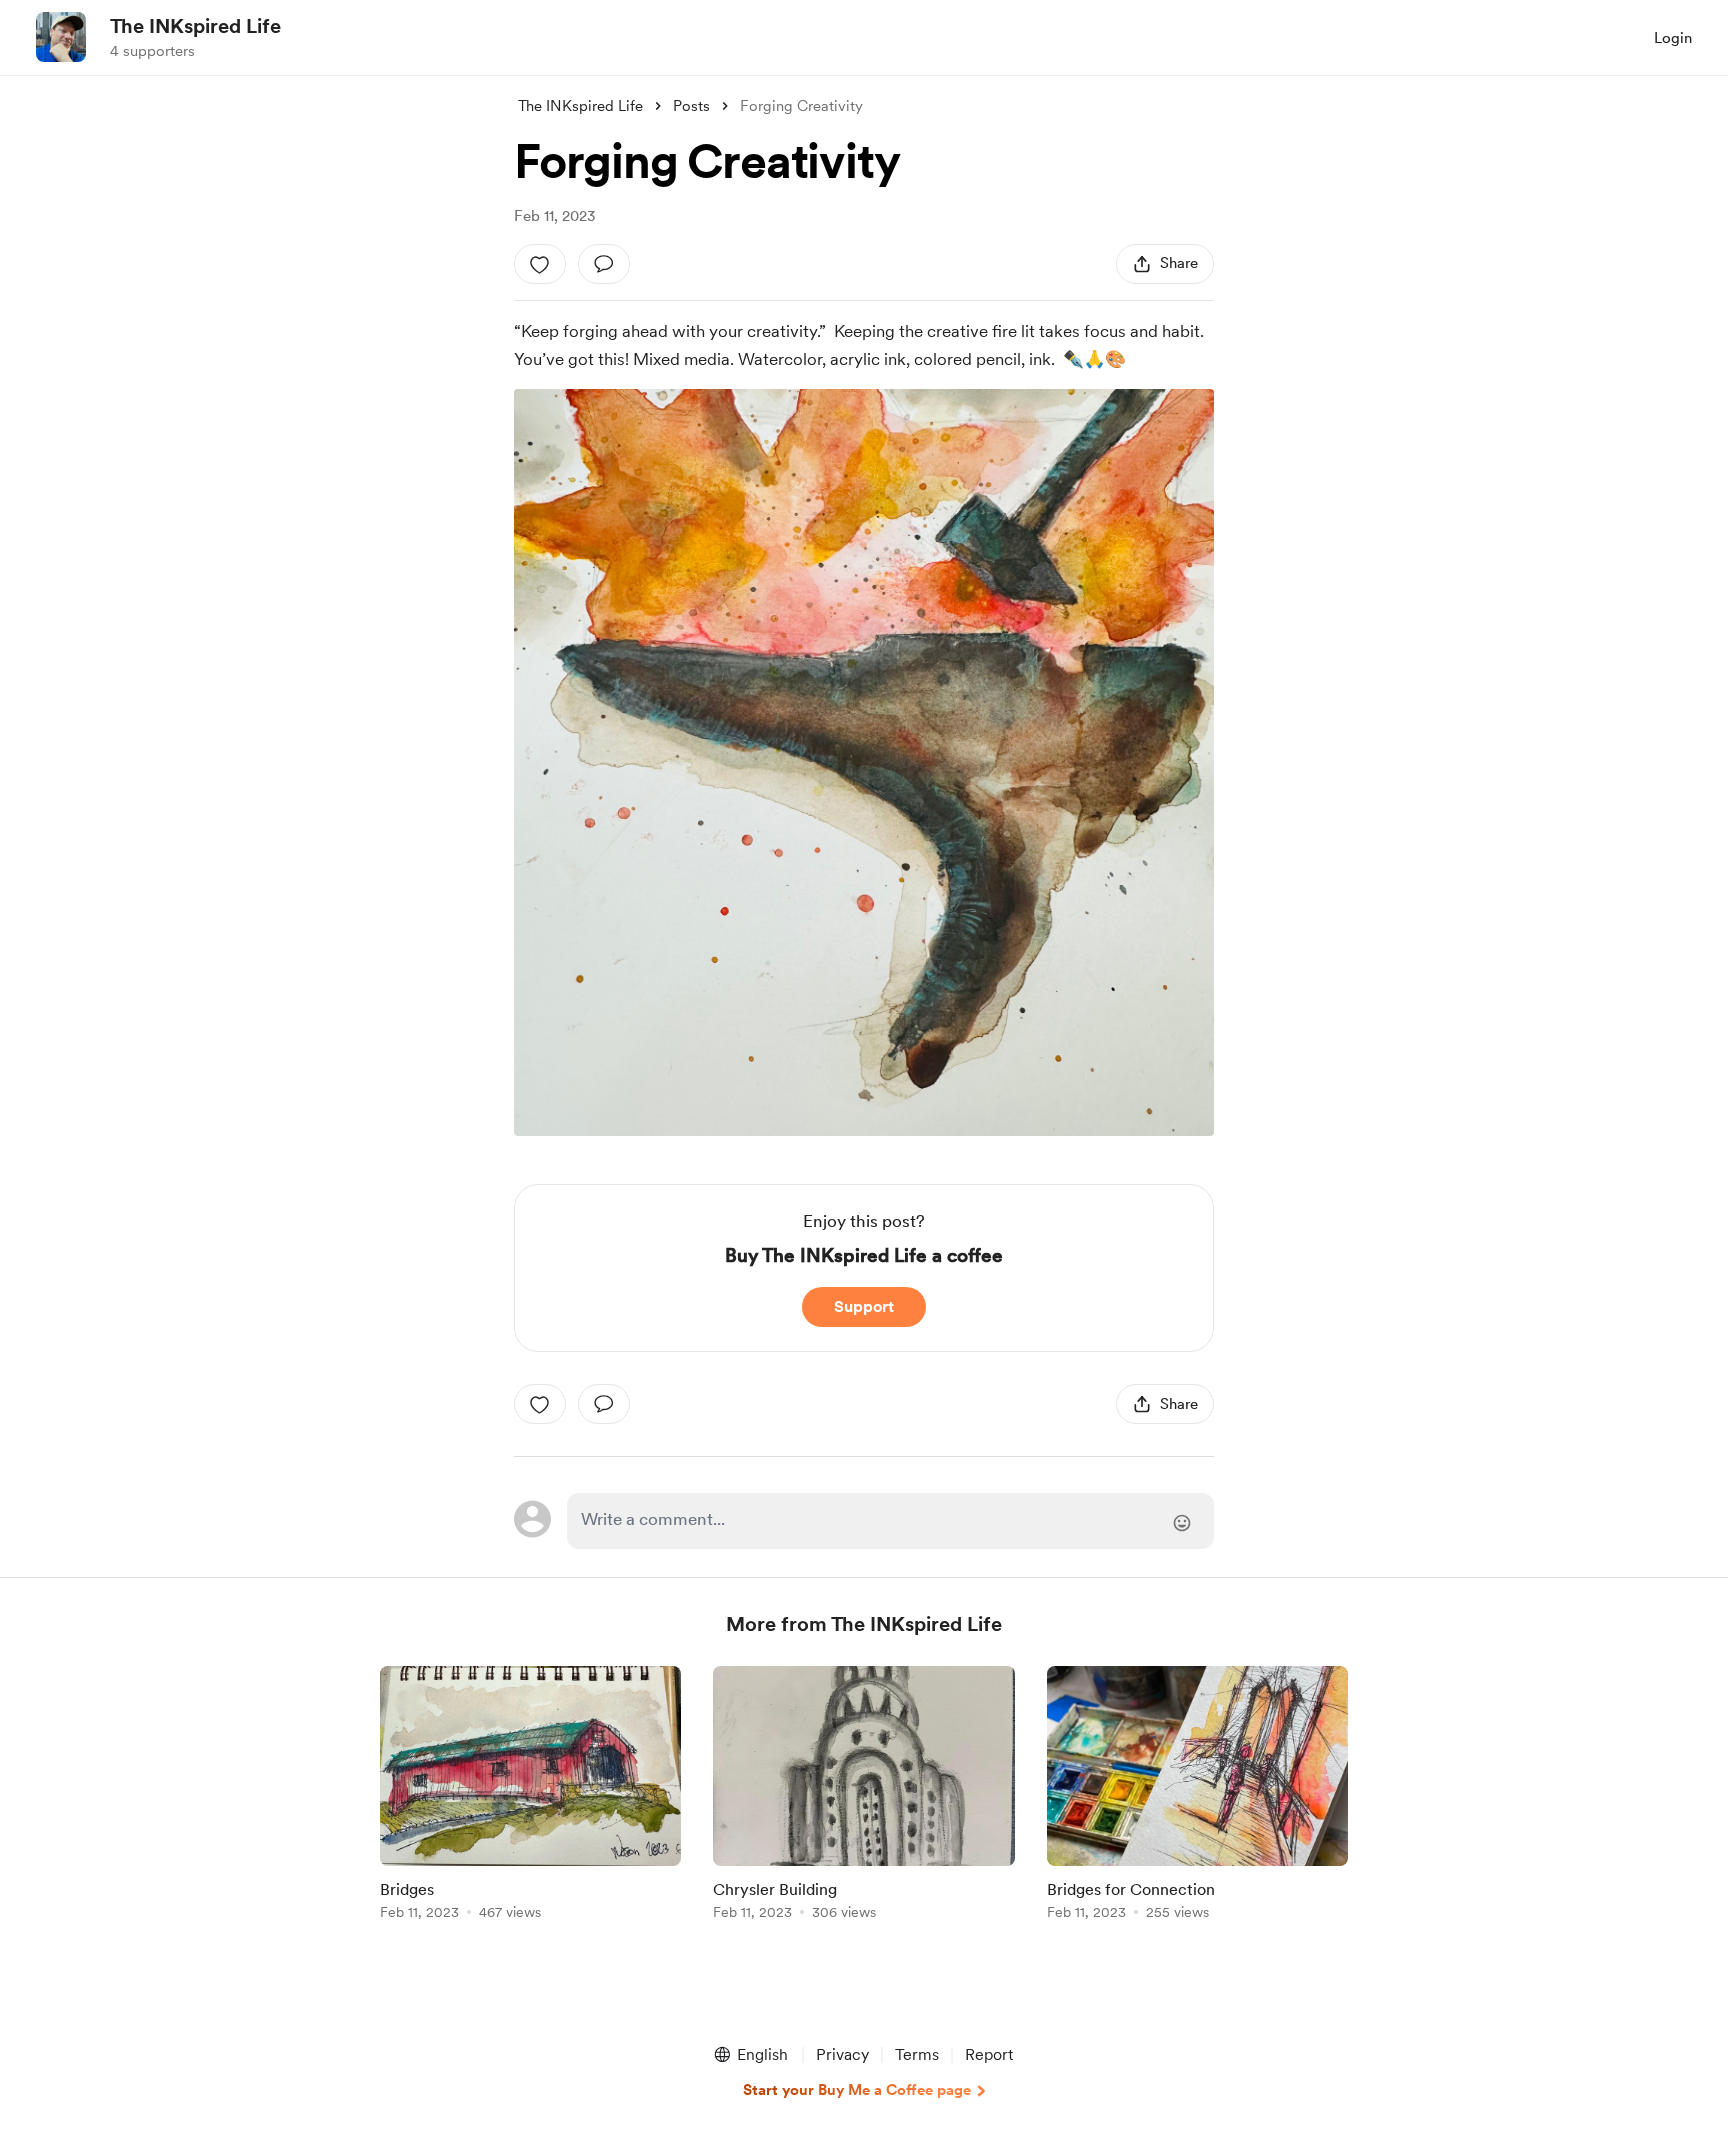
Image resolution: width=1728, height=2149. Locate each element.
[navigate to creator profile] (61, 37)
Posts (691, 106)
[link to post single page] (530, 1796)
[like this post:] (540, 264)
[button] (750, 2055)
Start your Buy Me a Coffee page (857, 2090)
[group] (530, 1796)
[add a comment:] (604, 264)
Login (1673, 38)
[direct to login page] (890, 1521)
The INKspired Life (195, 26)
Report (989, 2054)
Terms (917, 2054)
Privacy (842, 2054)
